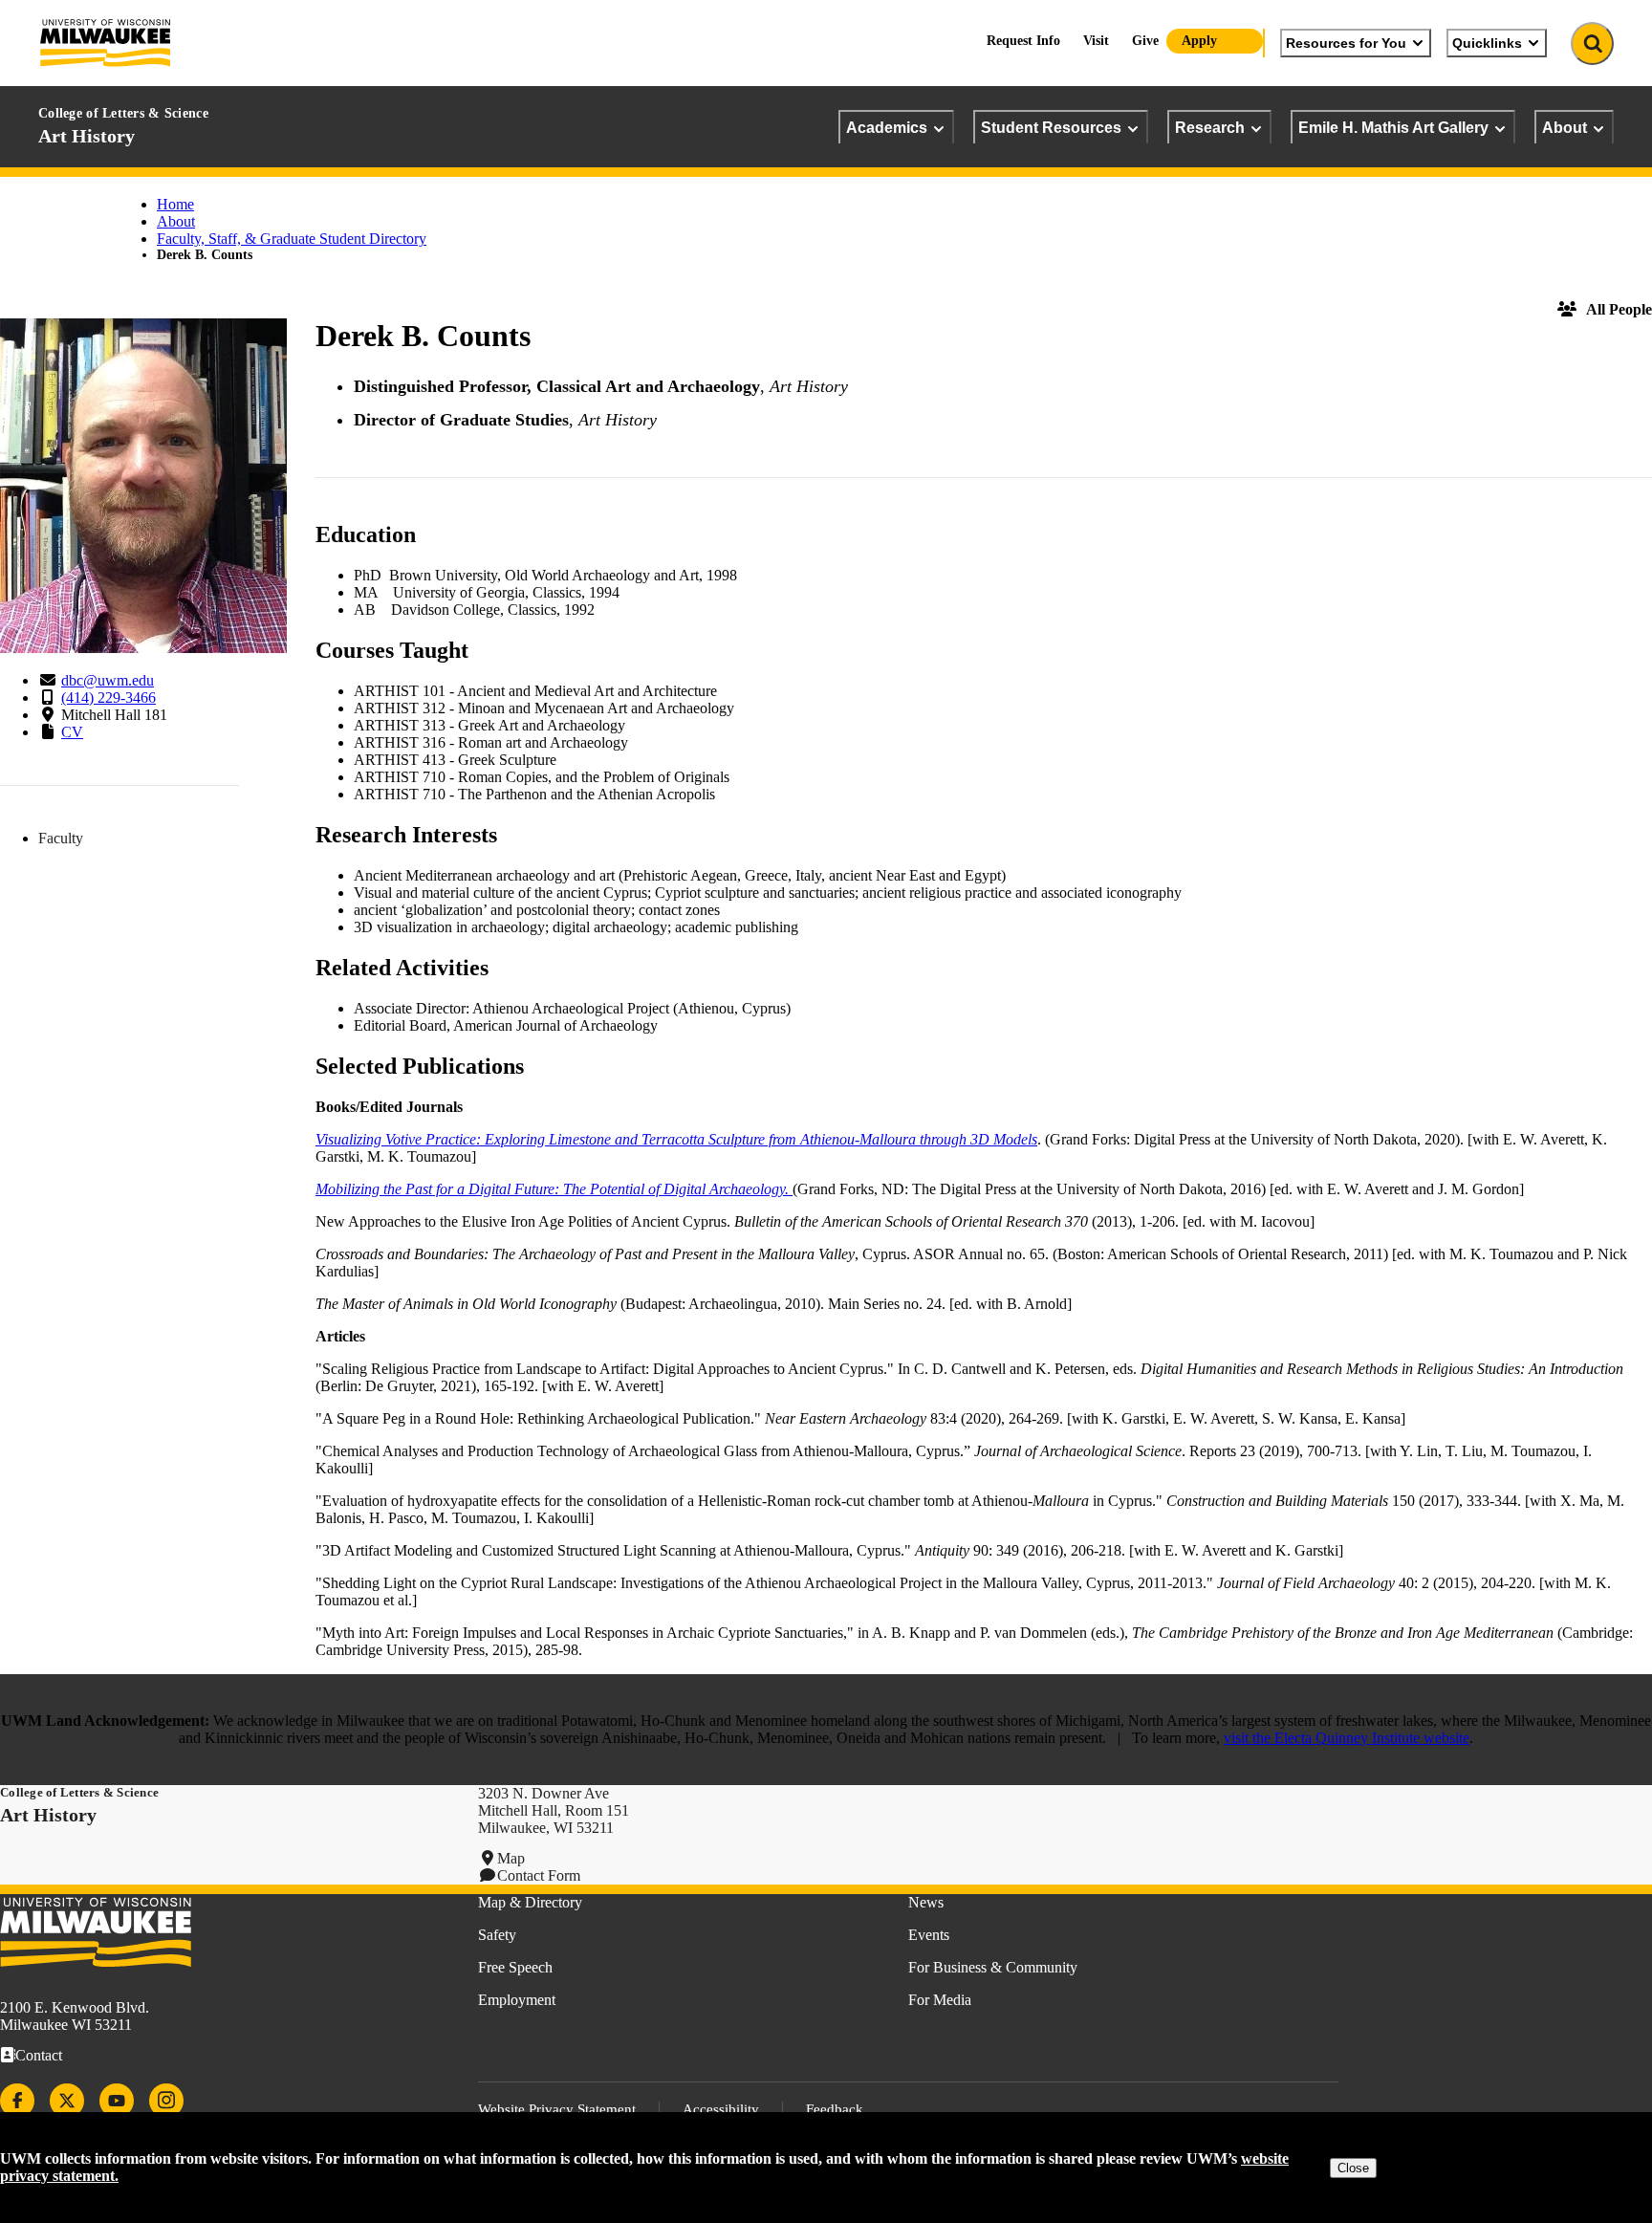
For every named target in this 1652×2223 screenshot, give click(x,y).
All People (1619, 309)
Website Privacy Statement (557, 2109)
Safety (497, 1935)
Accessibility (721, 2109)
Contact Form (539, 1875)
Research (1210, 127)
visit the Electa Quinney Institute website (1347, 1738)
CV (72, 732)
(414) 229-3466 (109, 697)
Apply (1199, 41)
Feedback (835, 2109)
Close (1353, 2168)
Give (1145, 41)
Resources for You (1346, 43)
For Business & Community (993, 1967)
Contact (39, 2055)
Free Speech (515, 1967)
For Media (940, 2000)
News (926, 1902)
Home (175, 204)
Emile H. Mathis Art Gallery (1393, 127)
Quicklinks (1487, 43)
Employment (517, 2000)
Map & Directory (530, 1902)
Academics (887, 127)
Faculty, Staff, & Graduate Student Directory (292, 239)
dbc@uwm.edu (108, 680)
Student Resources (1051, 127)
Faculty (61, 838)
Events (929, 1935)
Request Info (1023, 41)
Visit (1096, 41)
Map (511, 1858)
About (1565, 127)
